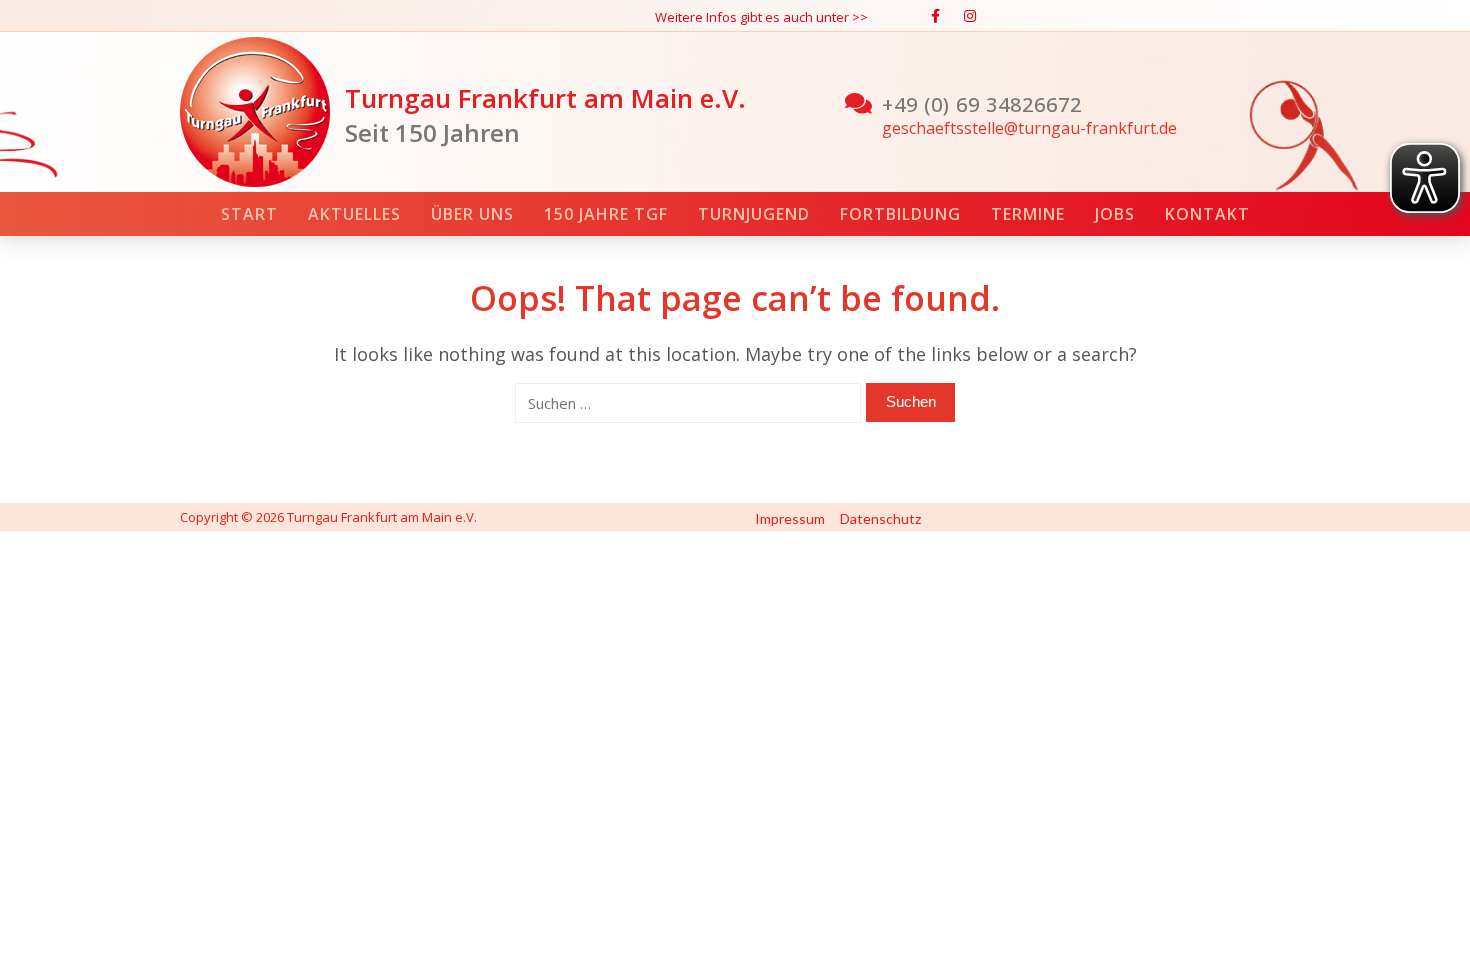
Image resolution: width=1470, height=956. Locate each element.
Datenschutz (880, 518)
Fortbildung (900, 214)
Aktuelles (354, 214)
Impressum (790, 518)
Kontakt (1207, 214)
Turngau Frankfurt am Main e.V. (545, 98)
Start (249, 214)
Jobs (1115, 214)
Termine (1028, 214)
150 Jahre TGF (606, 214)
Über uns (472, 214)
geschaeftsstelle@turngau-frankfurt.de (1029, 128)
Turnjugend (754, 214)
